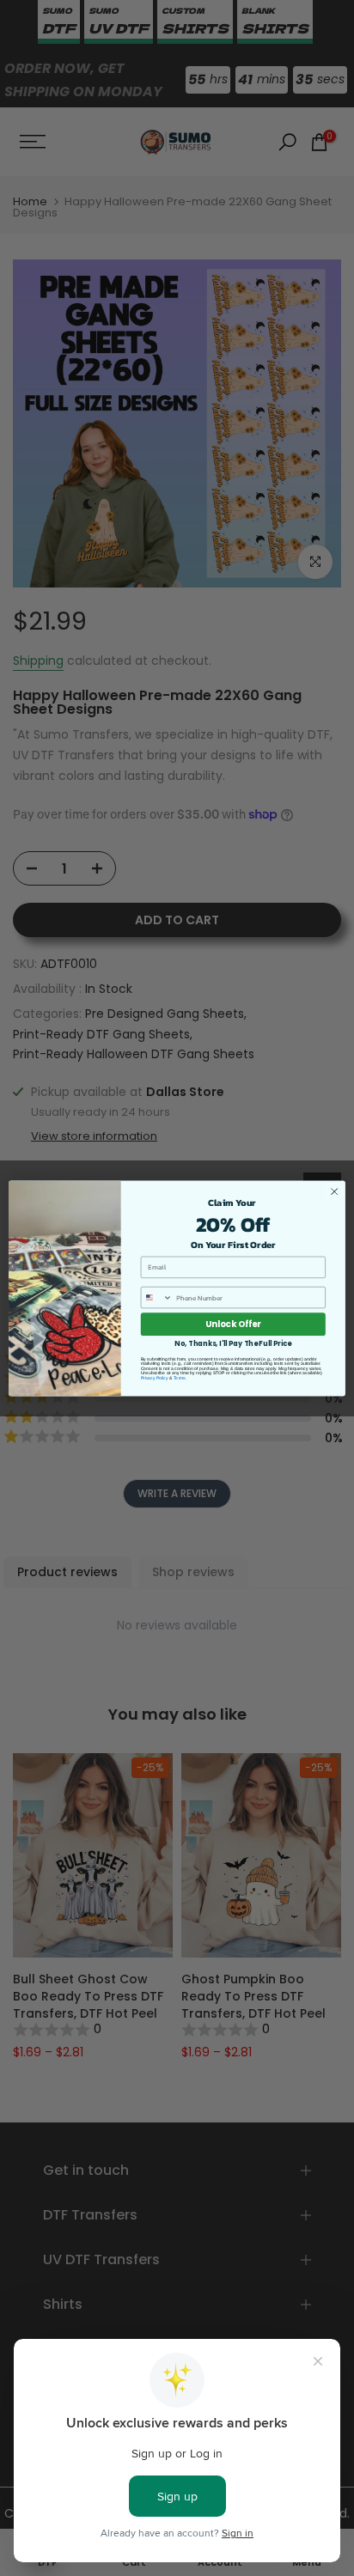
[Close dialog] (334, 1191)
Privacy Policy (155, 1378)
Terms (180, 1378)
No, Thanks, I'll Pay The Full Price (233, 1343)
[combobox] (156, 1297)
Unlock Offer (233, 1324)
